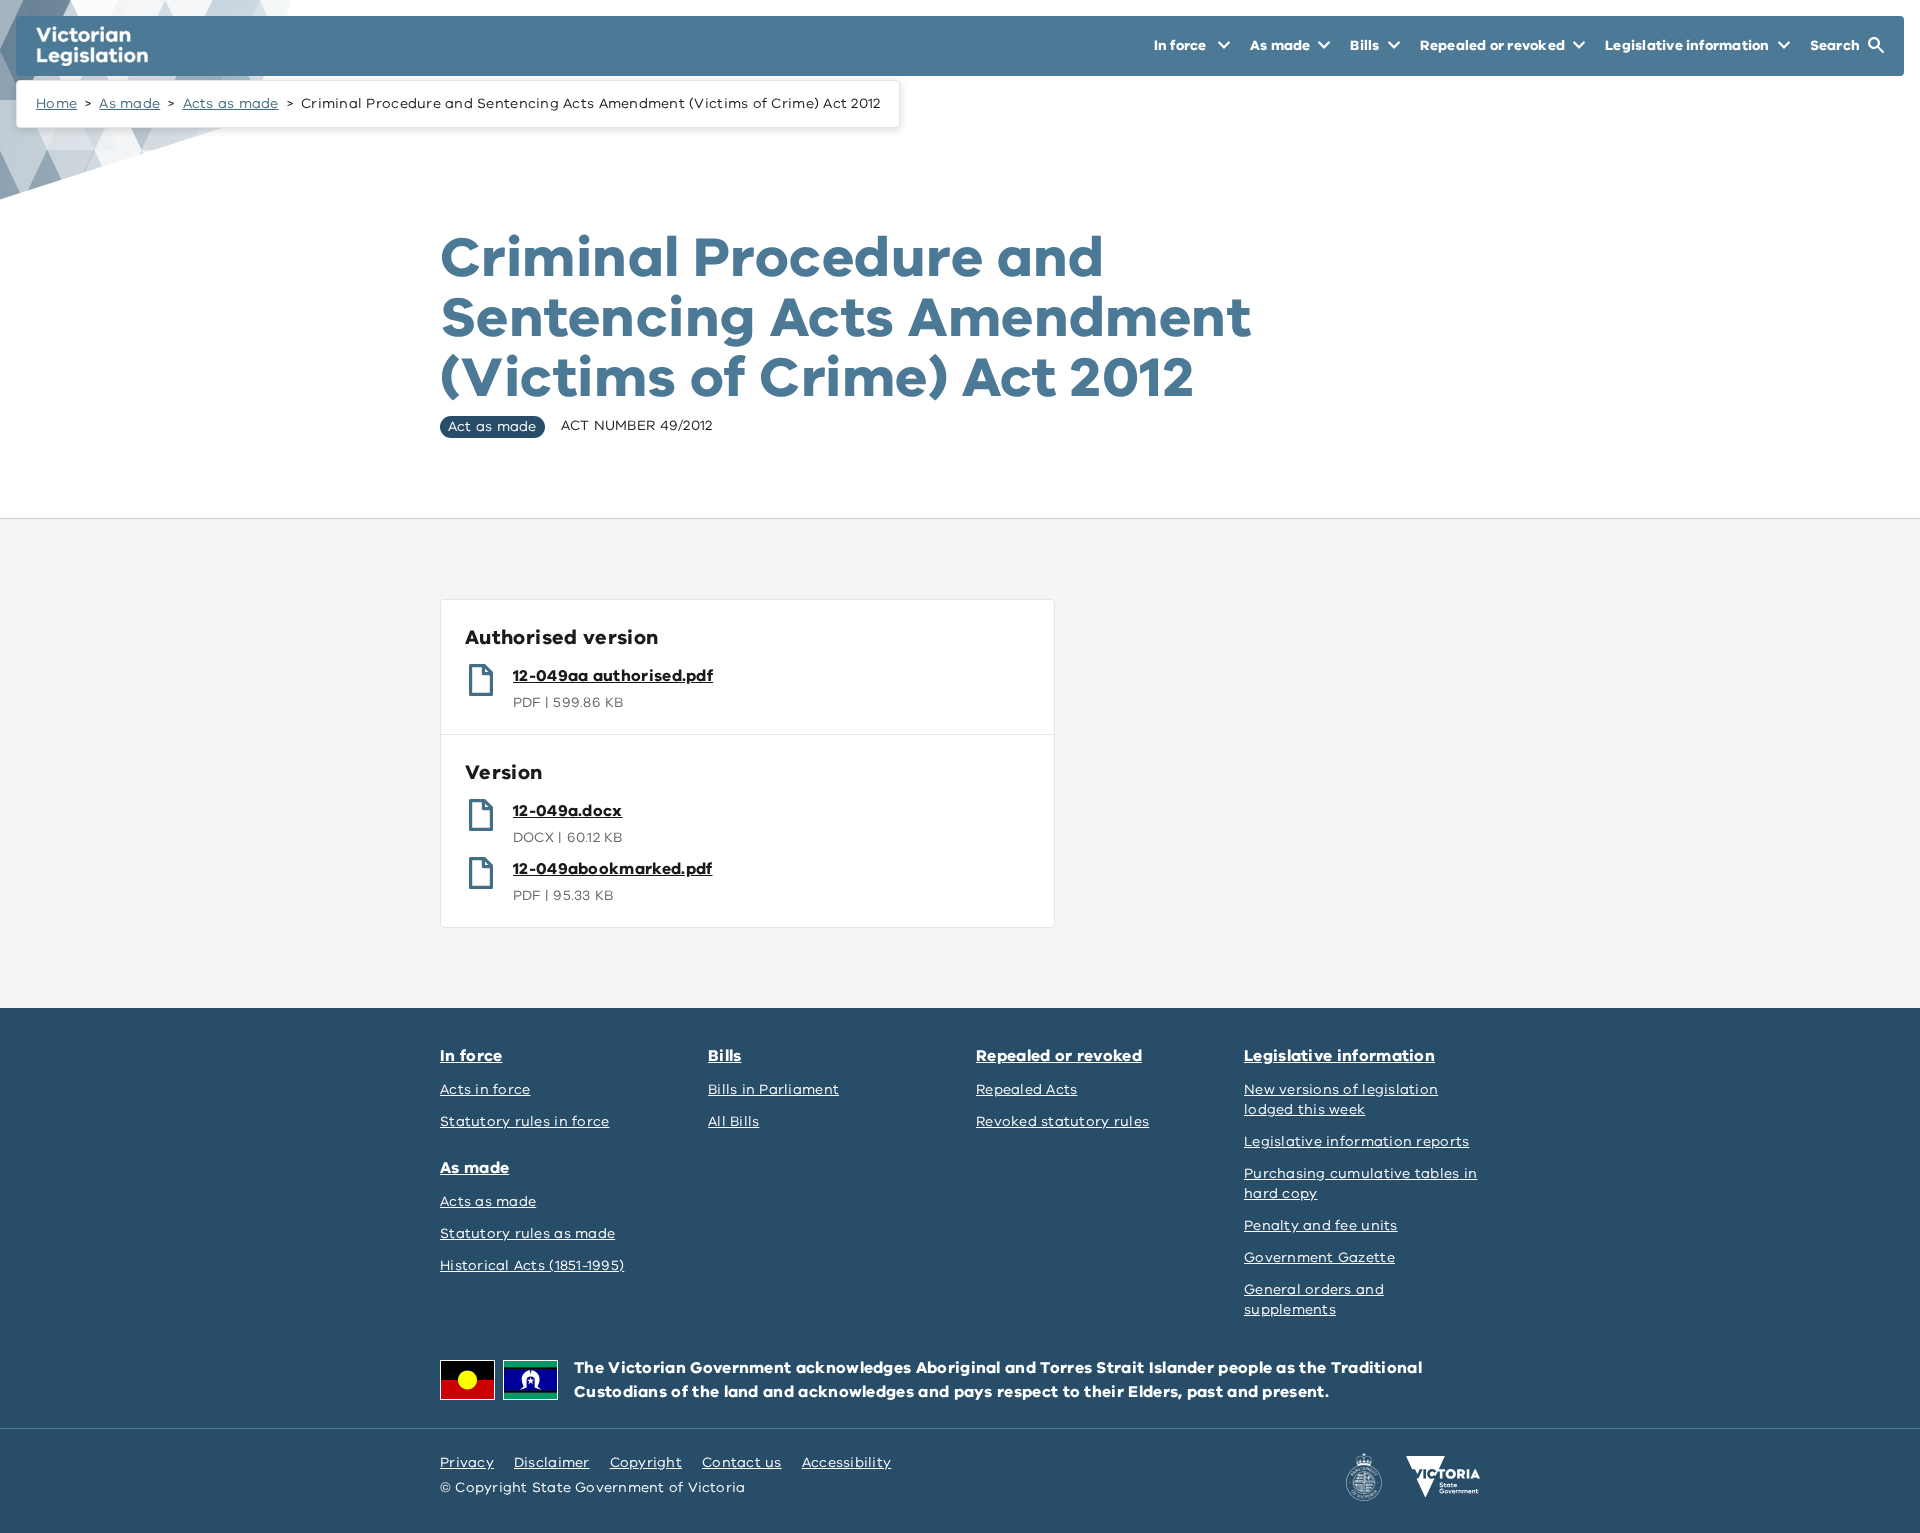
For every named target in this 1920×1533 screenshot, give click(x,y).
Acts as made (231, 103)
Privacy (467, 1462)
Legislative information (1339, 1056)
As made (129, 103)
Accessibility (847, 1462)
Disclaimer (552, 1462)
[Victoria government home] (1443, 1477)
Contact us (742, 1462)
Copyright (646, 1462)
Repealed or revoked (1059, 1056)
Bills (725, 1056)
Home (56, 103)
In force (471, 1056)
